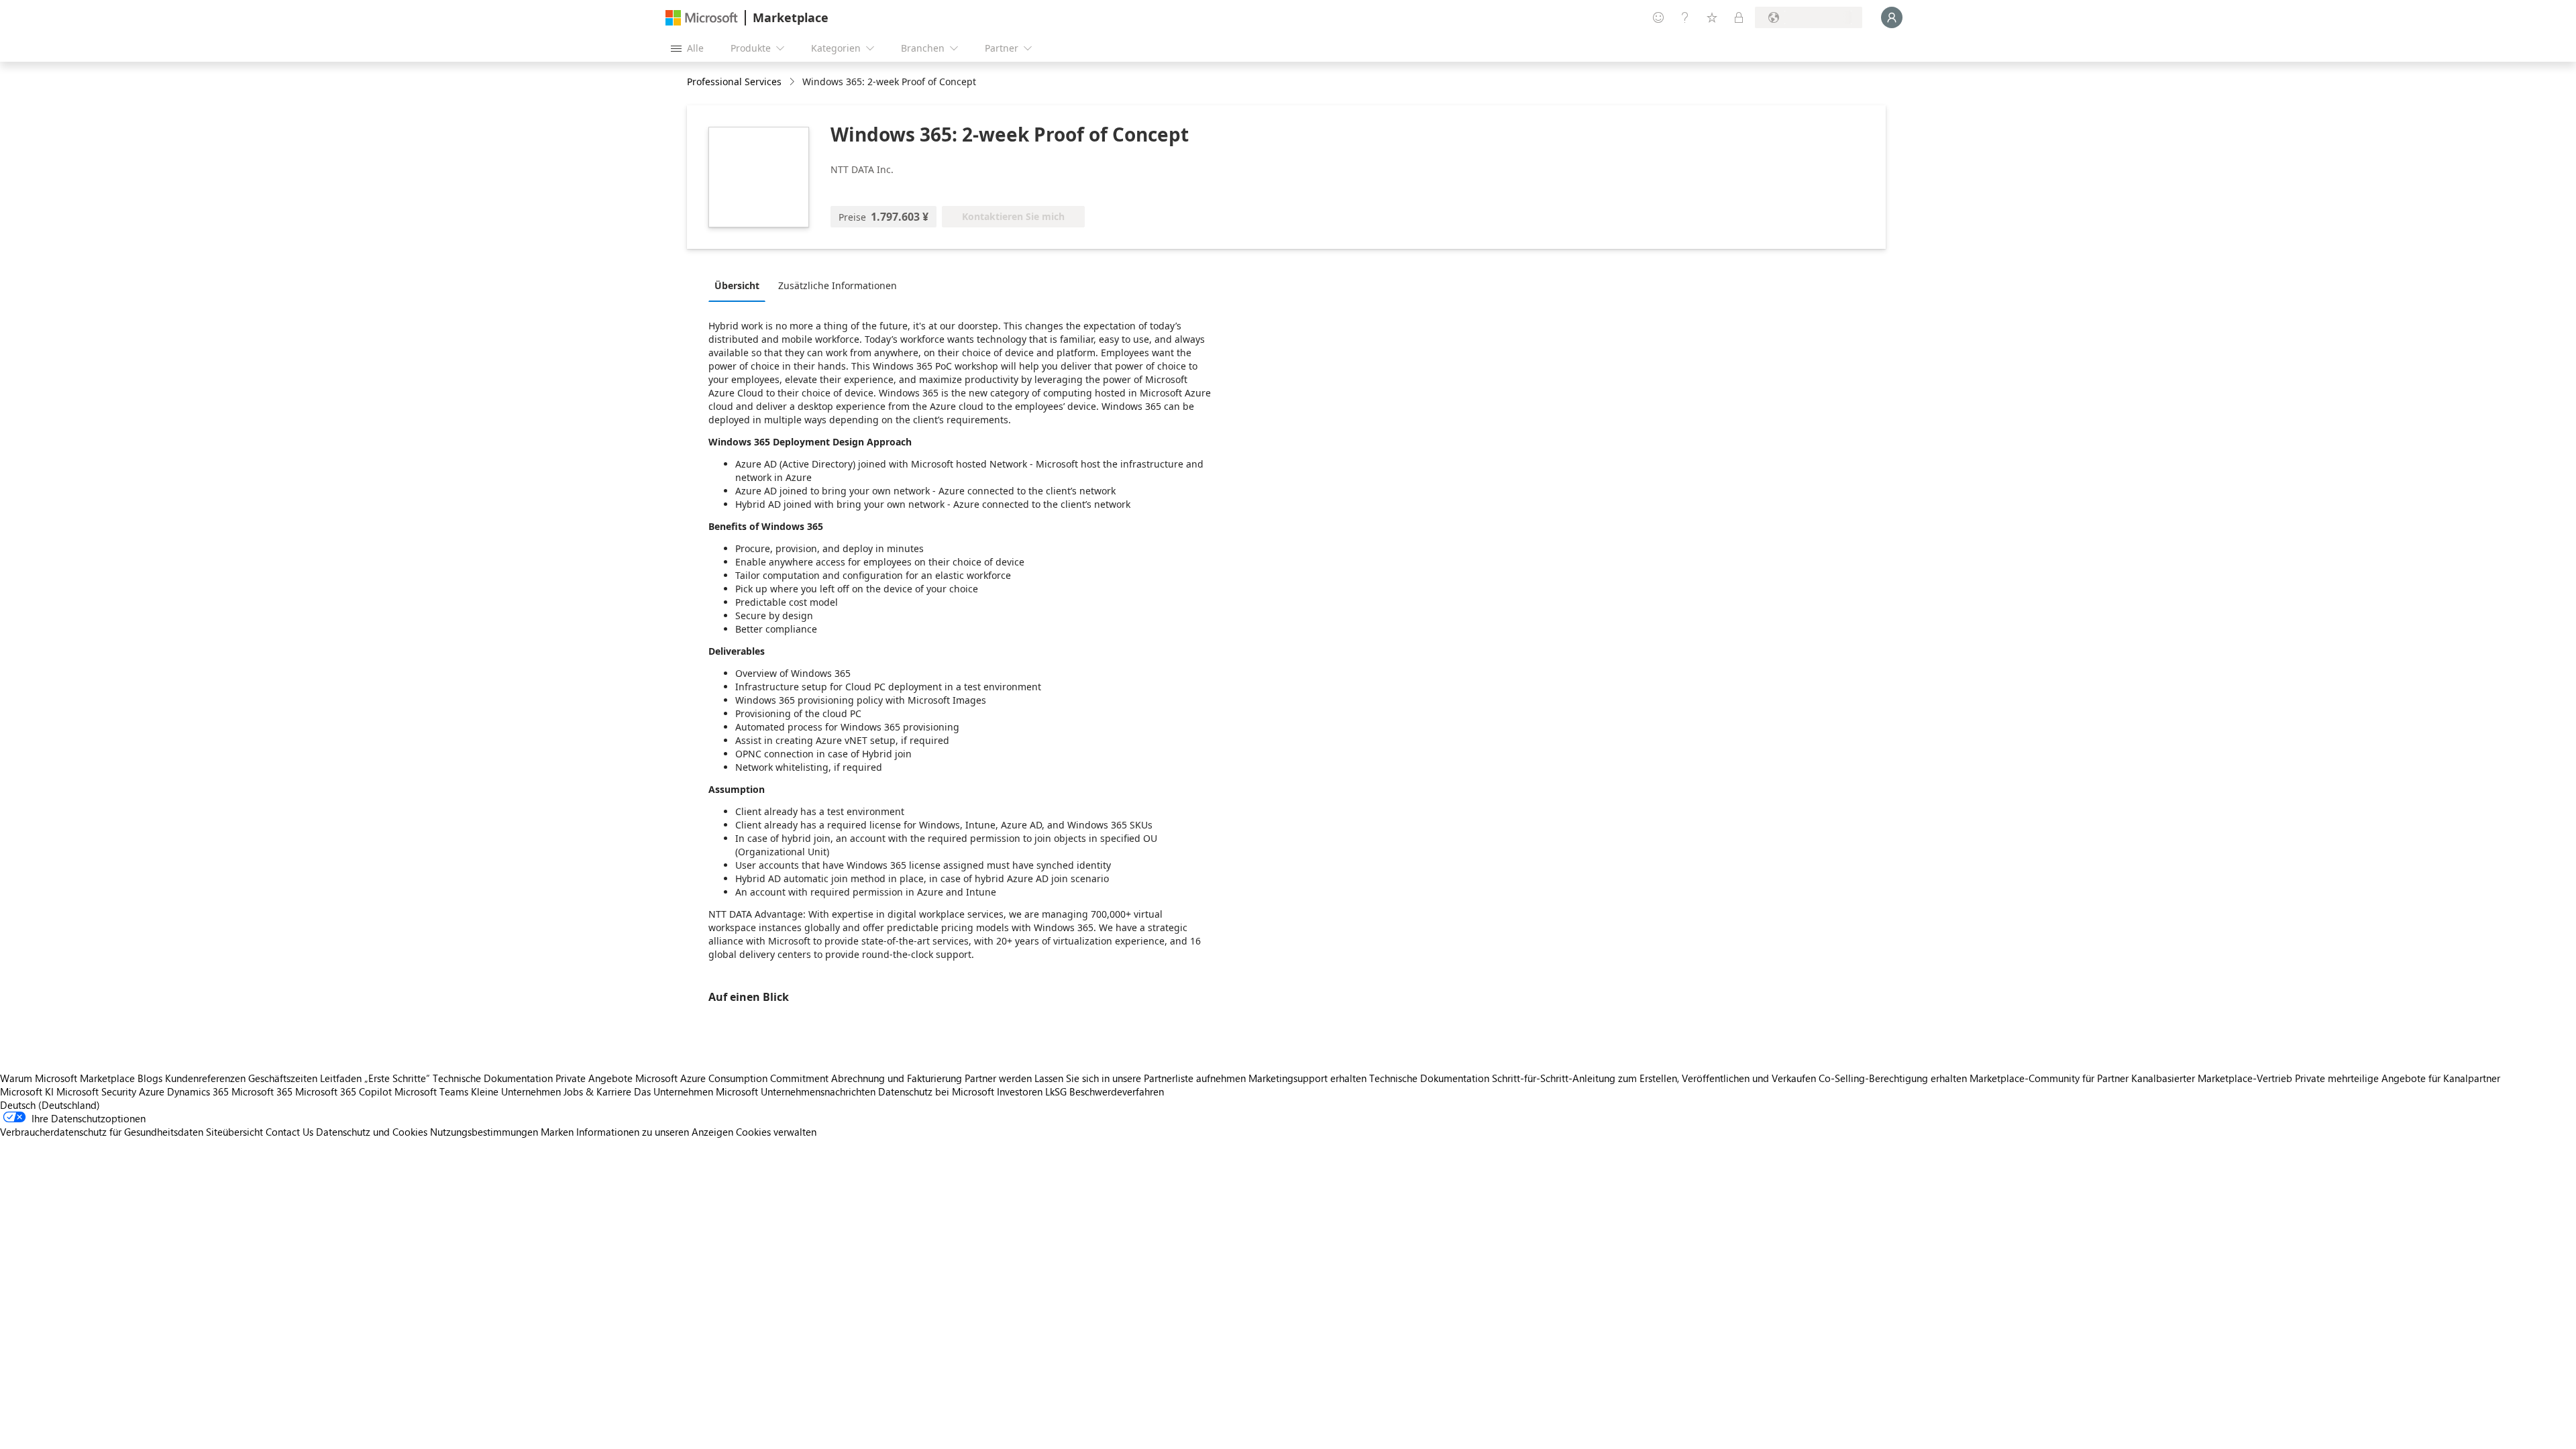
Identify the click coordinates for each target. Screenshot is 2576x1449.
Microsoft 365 (262, 1091)
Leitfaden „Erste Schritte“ (375, 1078)
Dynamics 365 (198, 1091)
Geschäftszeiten (283, 1078)
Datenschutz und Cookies (372, 1132)
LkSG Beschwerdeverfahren (1105, 1091)
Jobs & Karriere (597, 1091)
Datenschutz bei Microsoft (936, 1091)
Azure (152, 1091)
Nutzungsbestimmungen (484, 1132)
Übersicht (737, 285)
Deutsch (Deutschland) (50, 1105)
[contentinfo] (793, 82)
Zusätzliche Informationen (838, 285)
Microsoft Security (96, 1091)
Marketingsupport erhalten (1307, 1078)
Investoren (1020, 1091)
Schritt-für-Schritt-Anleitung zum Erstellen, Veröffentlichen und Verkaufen (1654, 1078)
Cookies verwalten (776, 1132)
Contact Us (289, 1132)
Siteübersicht (234, 1132)
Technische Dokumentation (493, 1078)
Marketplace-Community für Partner (2049, 1078)
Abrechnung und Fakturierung (897, 1078)
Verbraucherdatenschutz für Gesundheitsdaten (102, 1132)
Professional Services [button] (734, 82)
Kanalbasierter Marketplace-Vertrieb (2212, 1078)
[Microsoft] (702, 18)
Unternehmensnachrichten (818, 1091)
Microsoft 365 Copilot (343, 1091)
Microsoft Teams (431, 1091)
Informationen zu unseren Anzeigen (655, 1132)
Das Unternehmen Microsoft (696, 1091)
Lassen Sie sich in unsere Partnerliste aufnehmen (1140, 1078)
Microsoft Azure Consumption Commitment (733, 1078)
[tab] (740, 285)
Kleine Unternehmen (516, 1091)
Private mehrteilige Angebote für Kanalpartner (2398, 1078)
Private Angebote (594, 1078)
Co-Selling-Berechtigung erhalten (1893, 1078)
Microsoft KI (27, 1091)
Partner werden (998, 1078)
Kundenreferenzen (205, 1078)
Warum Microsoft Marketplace (67, 1078)
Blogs (150, 1078)
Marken (557, 1132)
